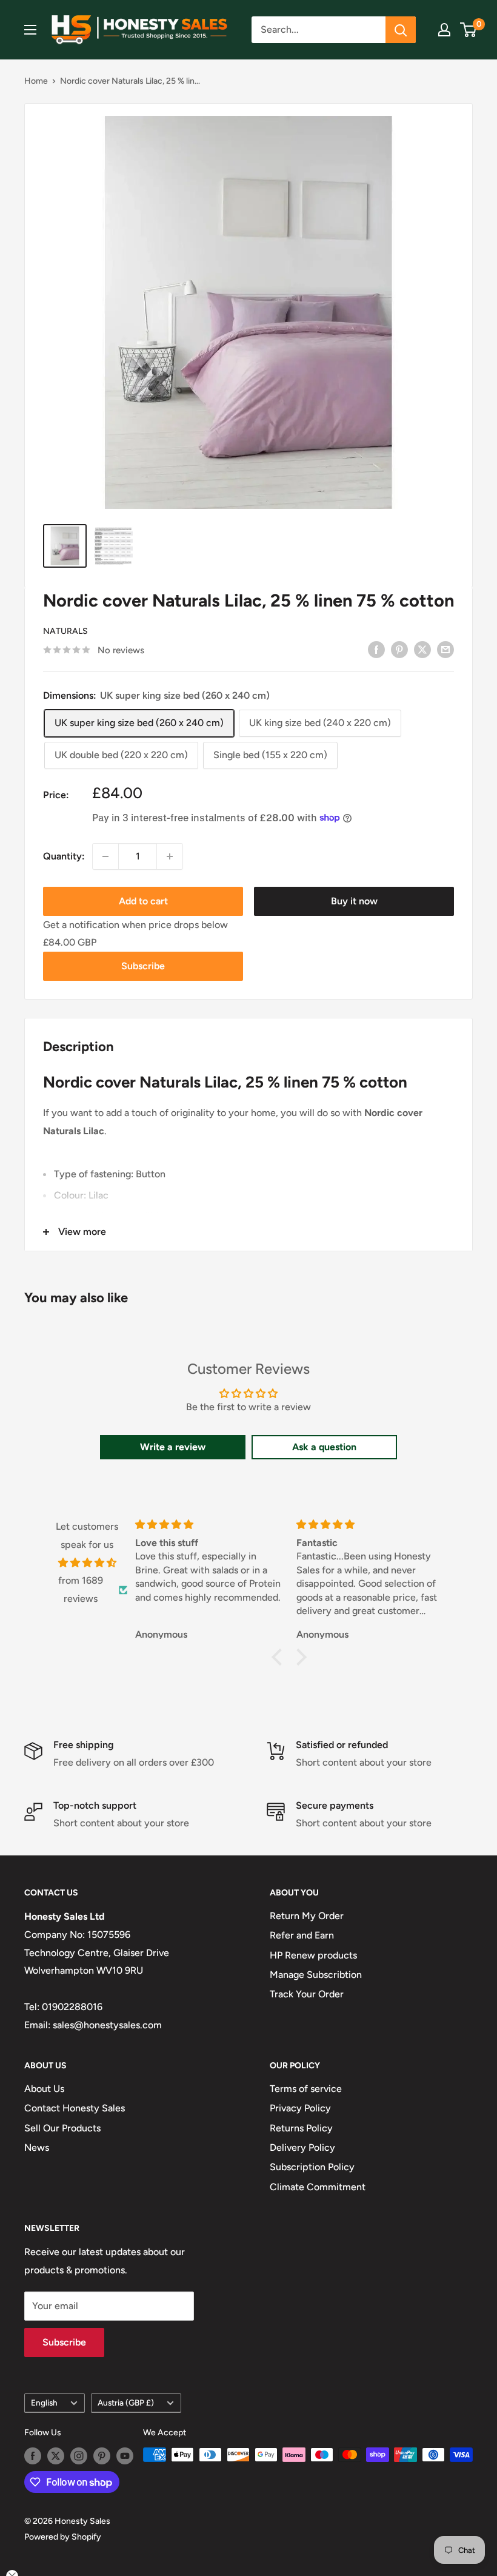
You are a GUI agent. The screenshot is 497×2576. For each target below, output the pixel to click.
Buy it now (354, 901)
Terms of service (306, 2089)
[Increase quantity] (170, 856)
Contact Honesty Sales (75, 2108)
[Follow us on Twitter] (56, 2456)
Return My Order (307, 1916)
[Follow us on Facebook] (33, 2456)
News (37, 2147)
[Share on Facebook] (376, 649)
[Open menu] (30, 30)
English (44, 2403)
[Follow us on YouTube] (125, 2456)
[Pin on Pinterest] (399, 649)
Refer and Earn (302, 1935)
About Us (44, 2089)
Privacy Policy (300, 2108)
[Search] (401, 30)
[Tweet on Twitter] (422, 649)
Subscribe (143, 966)
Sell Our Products (62, 2128)
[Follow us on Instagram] (79, 2456)
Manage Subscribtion (316, 1975)
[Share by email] (445, 649)
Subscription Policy (312, 2167)
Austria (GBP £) (126, 2403)
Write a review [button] (173, 1447)
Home (36, 81)
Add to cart (143, 901)
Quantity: (64, 856)
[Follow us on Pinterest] (102, 2456)
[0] (469, 30)
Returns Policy (301, 2128)
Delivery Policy (302, 2147)
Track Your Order (307, 1994)
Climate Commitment (318, 2187)
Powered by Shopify (63, 2537)
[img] (87, 1563)
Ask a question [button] (324, 1447)
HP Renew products (313, 1955)
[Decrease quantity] (105, 856)
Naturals (65, 631)
